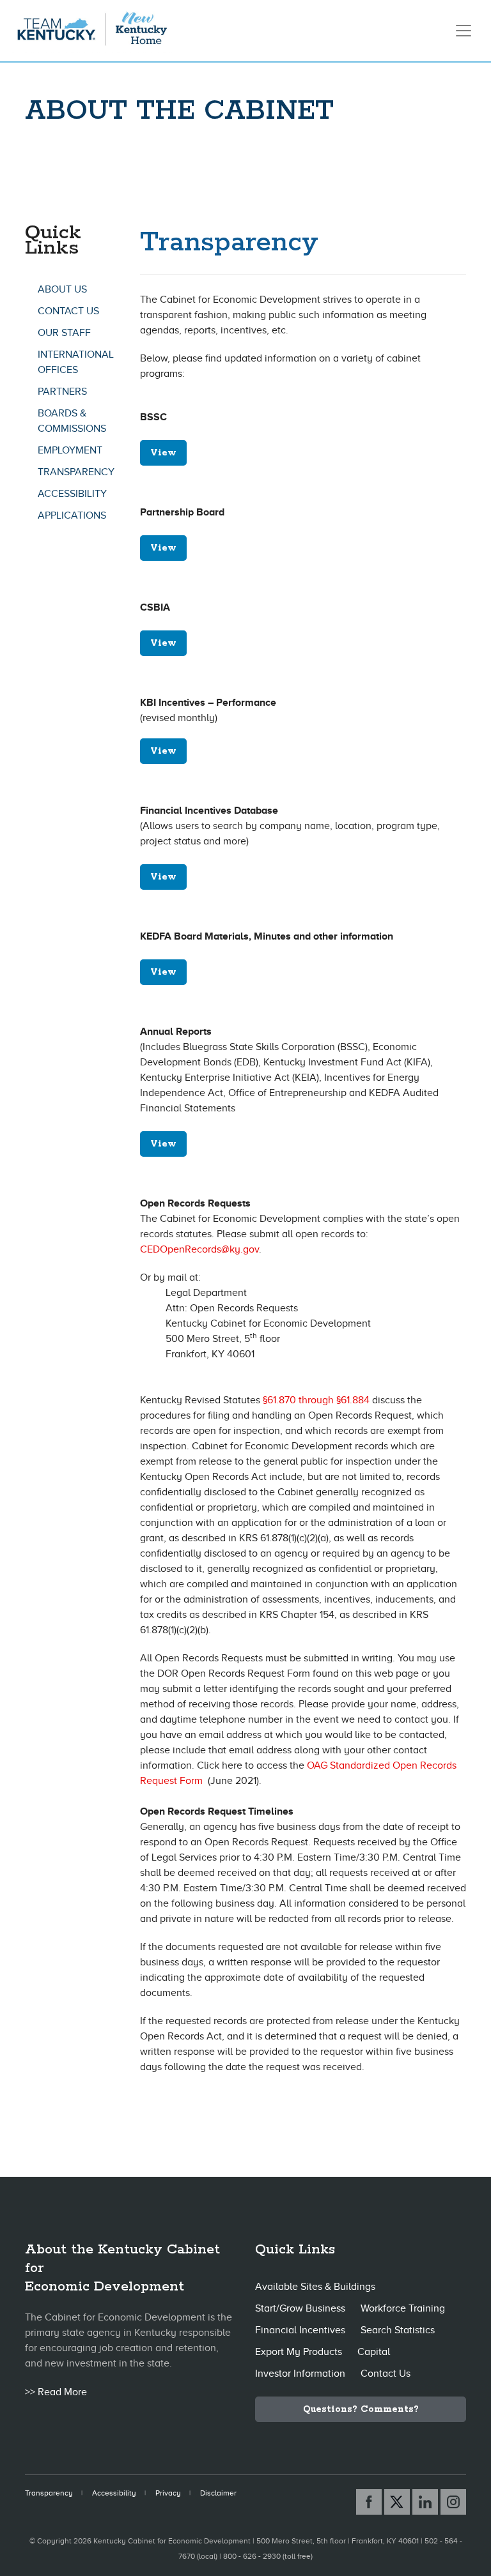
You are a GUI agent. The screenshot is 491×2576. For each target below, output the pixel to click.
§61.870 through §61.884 (316, 1400)
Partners (62, 392)
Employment (70, 450)
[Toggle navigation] (464, 31)
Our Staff (64, 333)
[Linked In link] (425, 2502)
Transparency (76, 472)
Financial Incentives (300, 2330)
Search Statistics (398, 2330)
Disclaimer (218, 2493)
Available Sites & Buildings (315, 2287)
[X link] (397, 2502)
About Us (62, 289)
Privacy (168, 2493)
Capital (374, 2352)
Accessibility (72, 494)
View (163, 453)
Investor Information (300, 2374)
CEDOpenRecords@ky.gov (199, 1249)
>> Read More (56, 2392)
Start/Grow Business (300, 2308)
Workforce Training (403, 2308)
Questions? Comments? (361, 2409)
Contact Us (68, 311)
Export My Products (299, 2352)
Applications (72, 515)
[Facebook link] (369, 2502)
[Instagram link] (453, 2502)
